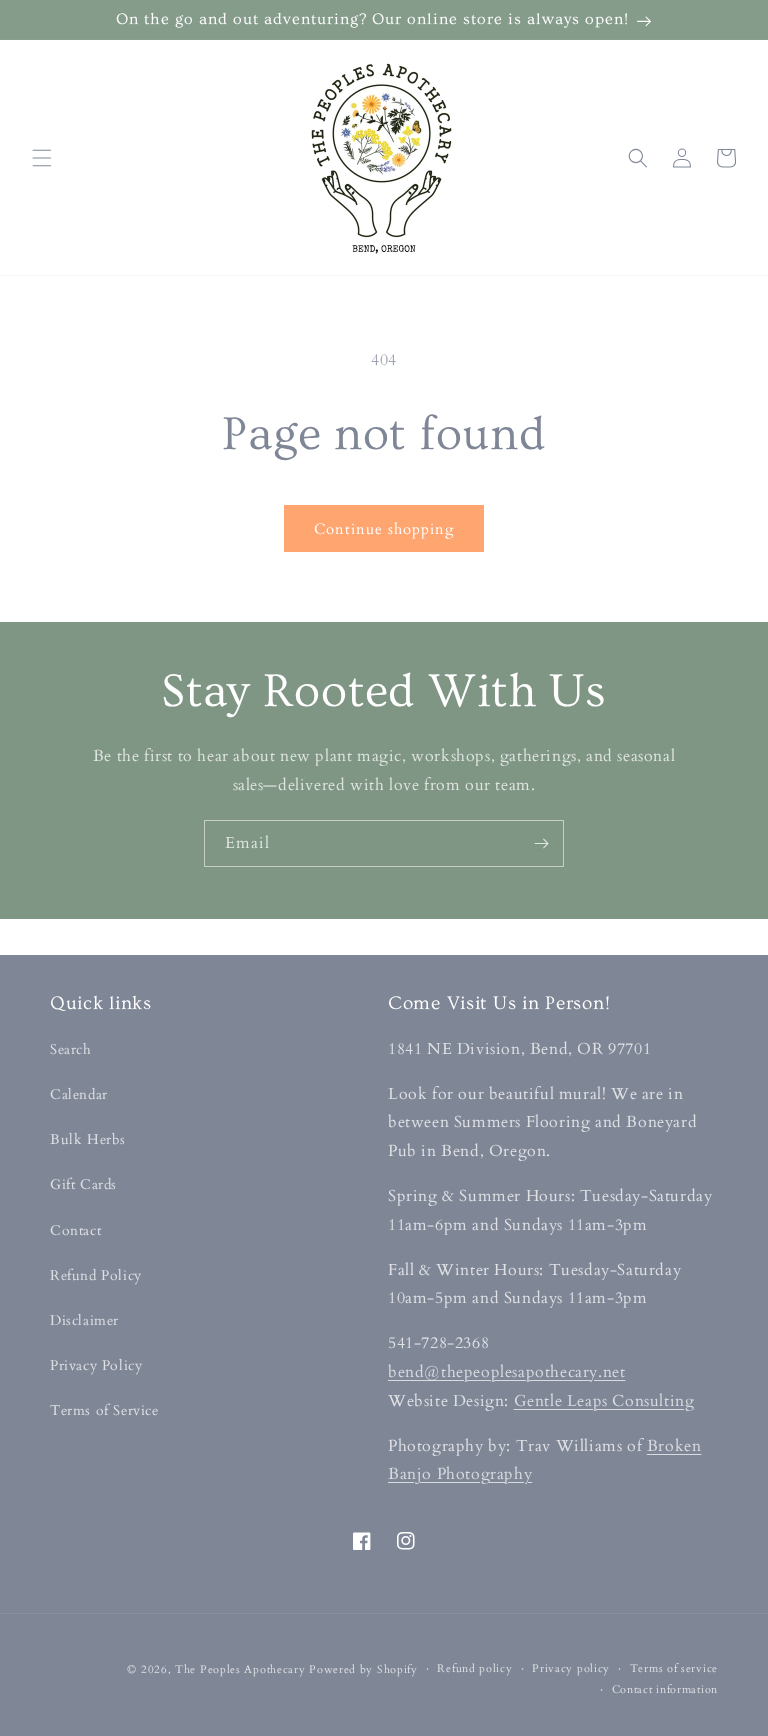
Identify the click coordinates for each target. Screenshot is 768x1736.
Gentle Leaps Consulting (604, 1401)
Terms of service (674, 1668)
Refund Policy (96, 1275)
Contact (75, 1230)
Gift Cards (83, 1184)
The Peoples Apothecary (240, 1669)
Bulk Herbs (88, 1139)
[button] (42, 158)
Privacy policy (571, 1668)
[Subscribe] (541, 843)
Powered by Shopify (363, 1669)
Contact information (665, 1689)
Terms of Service (104, 1410)
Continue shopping (384, 529)
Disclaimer (84, 1320)
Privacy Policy (96, 1365)
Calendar (79, 1094)
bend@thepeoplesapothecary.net (506, 1372)
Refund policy (474, 1668)
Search (71, 1049)
